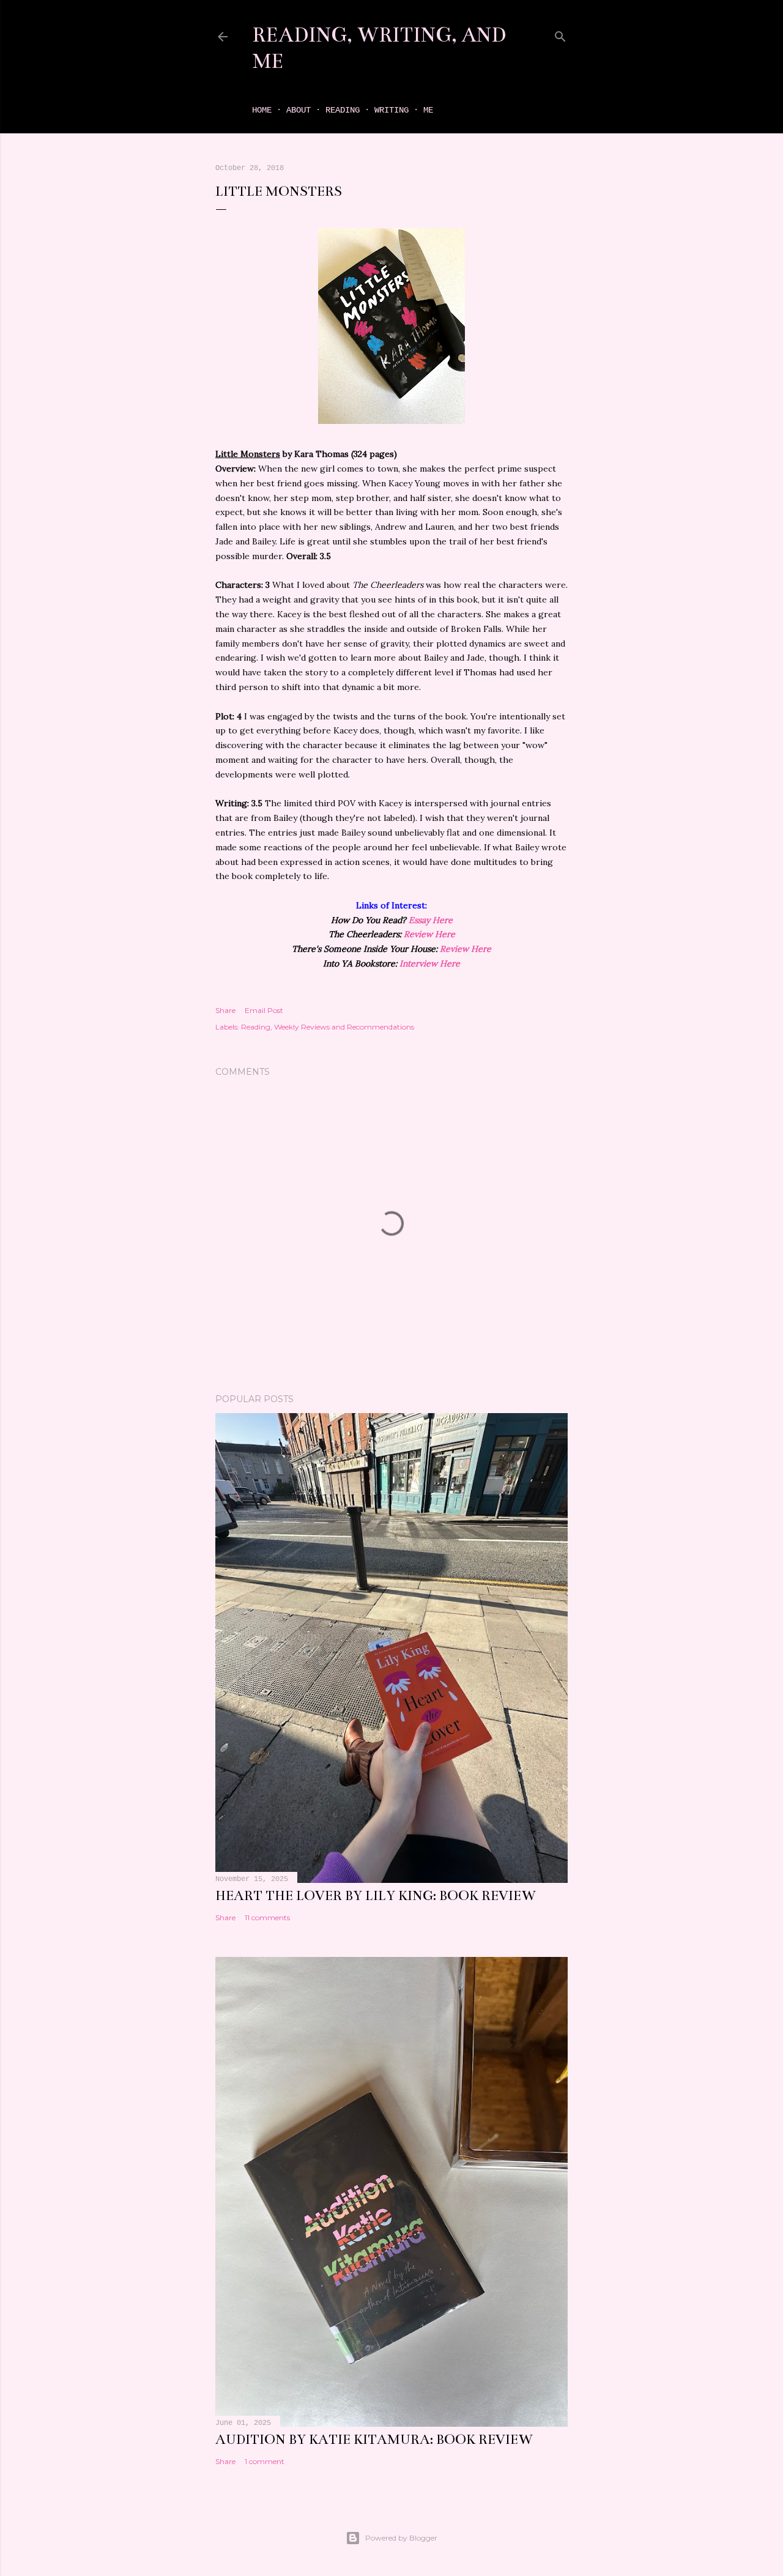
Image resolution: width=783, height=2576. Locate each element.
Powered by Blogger (401, 2538)
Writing (391, 110)
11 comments (267, 1917)
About (299, 110)
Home (262, 110)
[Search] (560, 34)
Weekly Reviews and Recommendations (344, 1027)
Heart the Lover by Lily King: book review (376, 1895)
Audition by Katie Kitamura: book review (374, 2439)
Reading (343, 110)
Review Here (429, 934)
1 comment (265, 2461)
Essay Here (431, 920)
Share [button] (225, 1010)
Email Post (264, 1010)
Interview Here (430, 963)
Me (428, 110)
